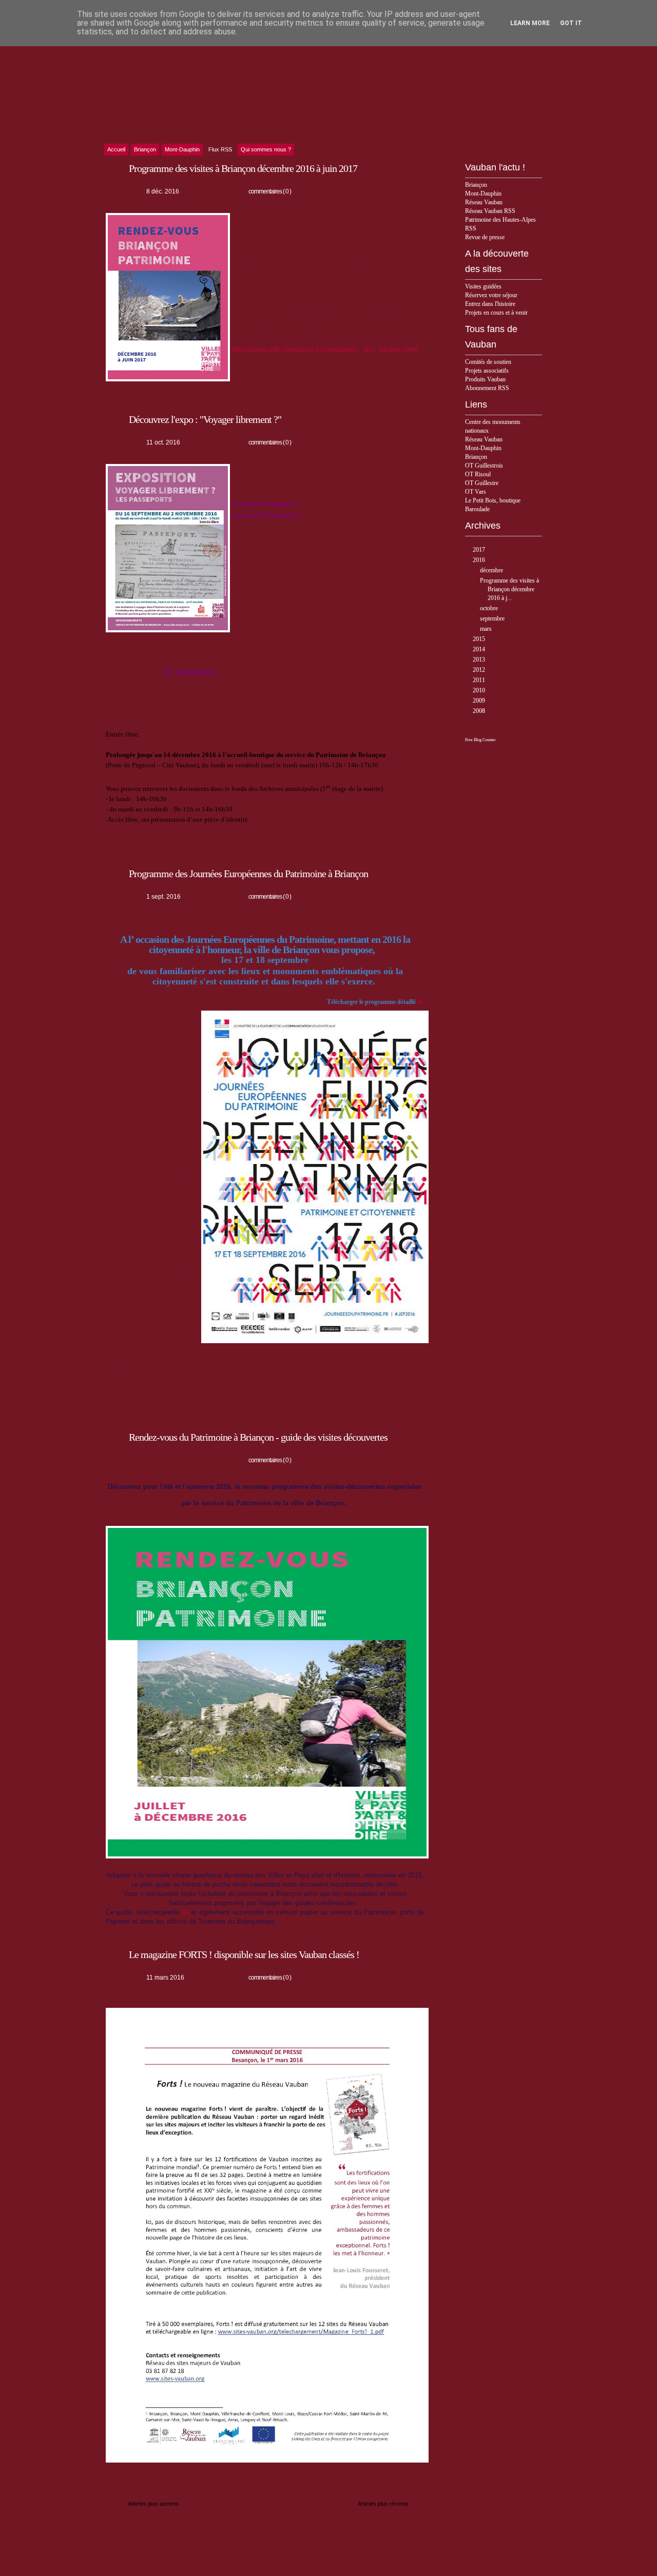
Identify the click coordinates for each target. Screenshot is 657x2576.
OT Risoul (478, 474)
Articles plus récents (383, 2504)
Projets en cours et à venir (496, 313)
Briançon (476, 185)
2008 (480, 711)
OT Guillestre (482, 483)
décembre (492, 570)
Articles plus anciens (153, 2504)
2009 (480, 701)
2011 (480, 680)
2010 (480, 690)
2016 (480, 560)
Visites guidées (483, 286)
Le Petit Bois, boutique (493, 500)
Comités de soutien (488, 362)
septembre (493, 618)
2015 (480, 639)
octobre (490, 608)
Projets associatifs (487, 371)
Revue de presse (485, 237)
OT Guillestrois (484, 466)
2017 (480, 550)
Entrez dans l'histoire (490, 304)
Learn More (530, 23)
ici (421, 1002)
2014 (480, 649)
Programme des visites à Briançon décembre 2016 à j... (509, 589)
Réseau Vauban (484, 202)
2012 (480, 670)
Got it (571, 23)
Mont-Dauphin (483, 193)
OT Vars (476, 492)
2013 (480, 660)
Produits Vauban (485, 379)
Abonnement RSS (487, 388)
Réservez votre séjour (491, 295)
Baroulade (477, 509)
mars (487, 629)
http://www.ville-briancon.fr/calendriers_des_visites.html (325, 350)
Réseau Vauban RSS (490, 211)
